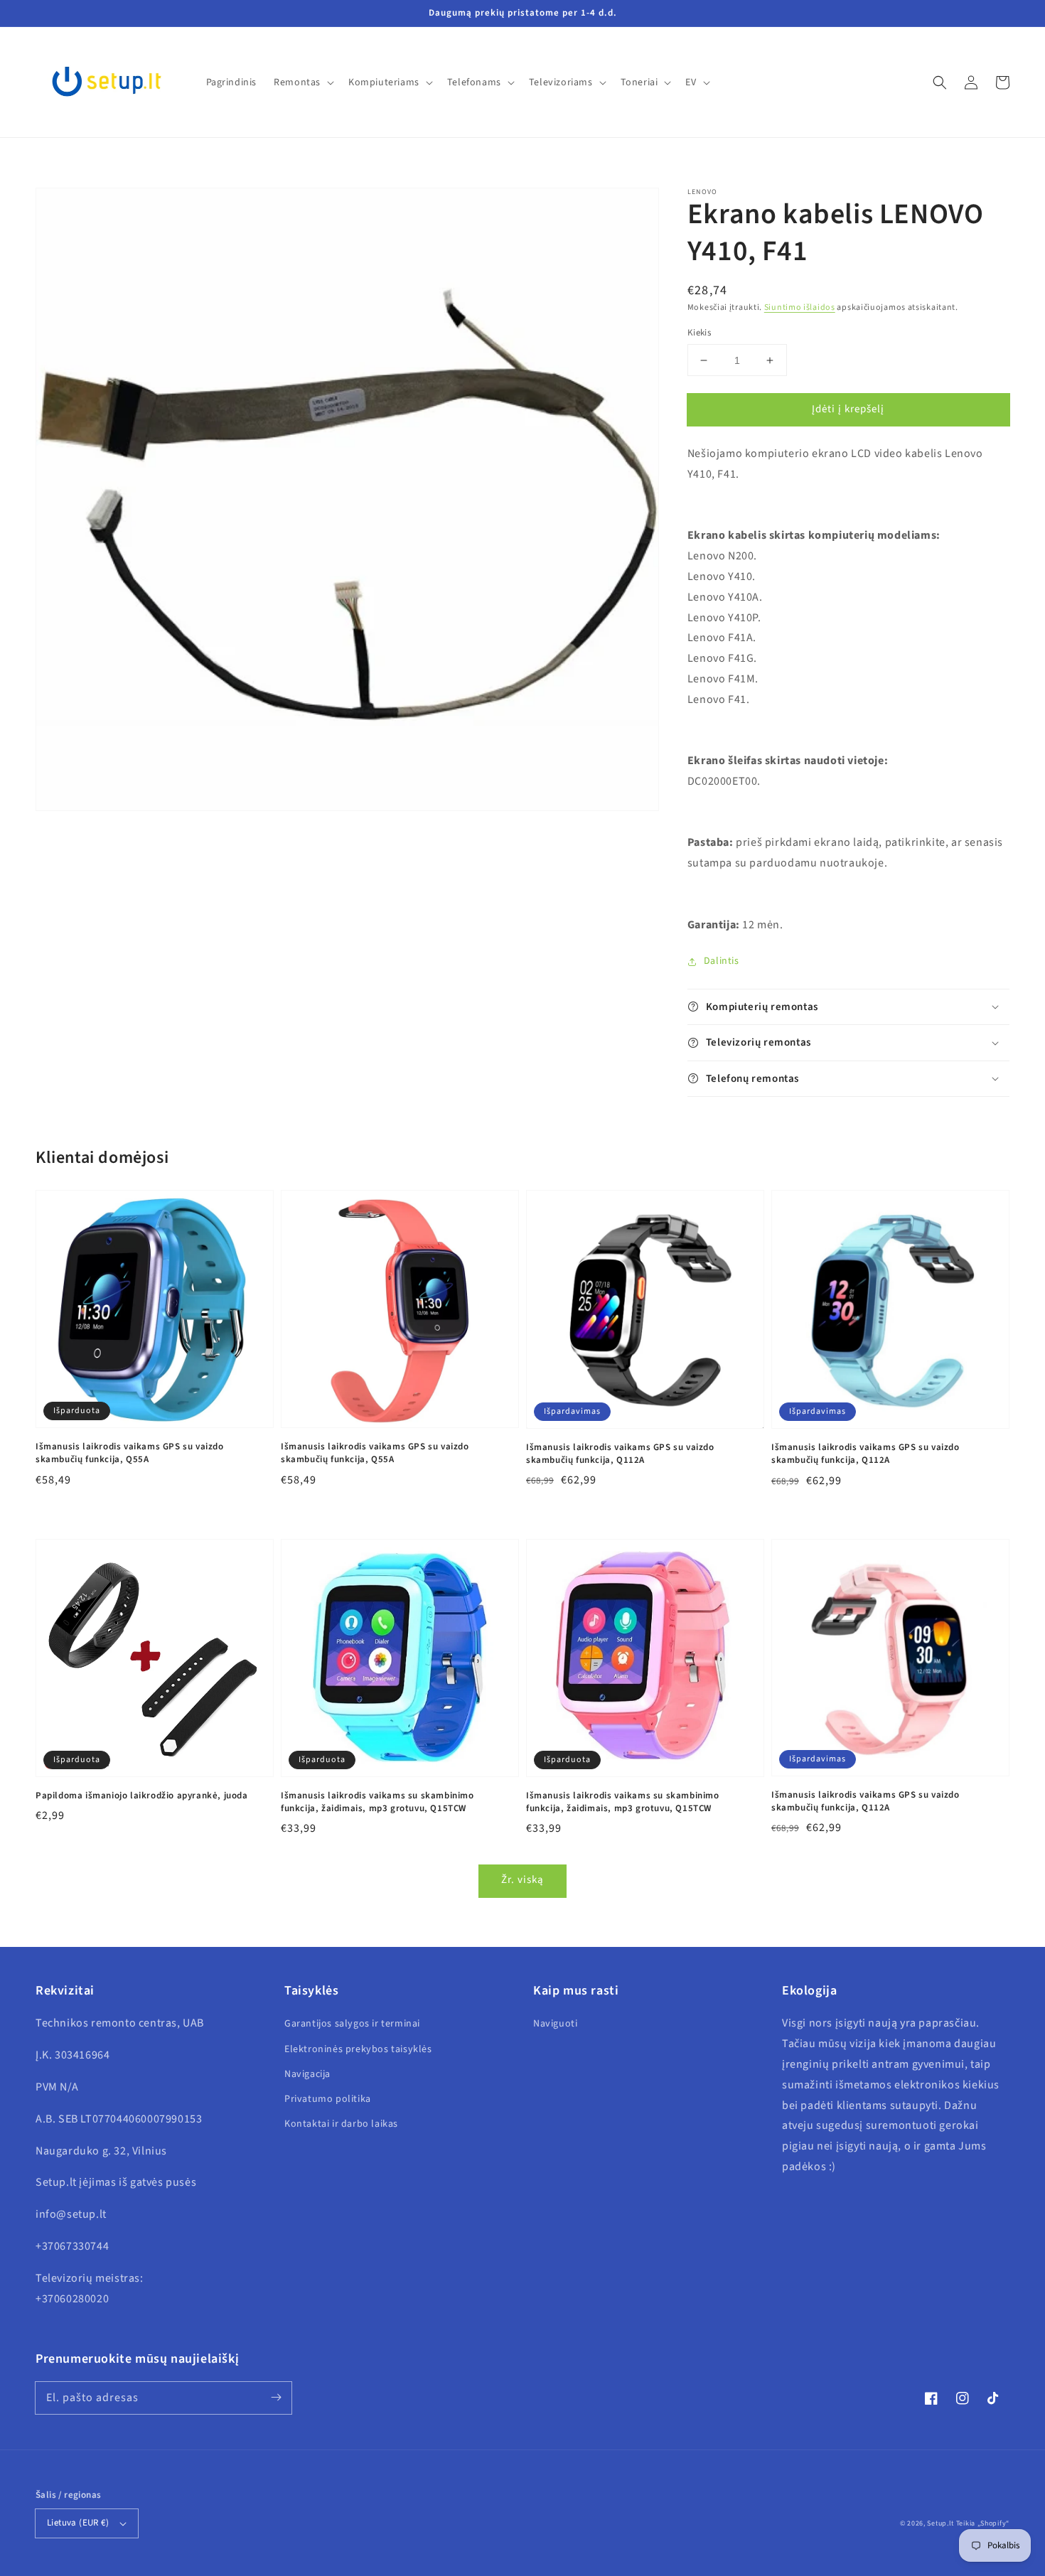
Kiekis (699, 333)
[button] (940, 82)
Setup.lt (940, 2523)
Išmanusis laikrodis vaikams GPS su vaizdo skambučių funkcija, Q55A (130, 1453)
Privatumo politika (328, 2099)
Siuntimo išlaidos (800, 307)
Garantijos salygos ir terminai (352, 2024)
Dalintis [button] (722, 961)
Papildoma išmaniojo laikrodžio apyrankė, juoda (142, 1796)
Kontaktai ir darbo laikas (341, 2124)
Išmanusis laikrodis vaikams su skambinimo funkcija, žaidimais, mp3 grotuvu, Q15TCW (377, 1802)
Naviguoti (555, 2024)
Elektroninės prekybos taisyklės (358, 2049)
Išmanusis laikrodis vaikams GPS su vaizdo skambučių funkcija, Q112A (620, 1454)
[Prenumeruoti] (276, 2398)
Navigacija (307, 2074)
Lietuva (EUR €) (78, 2523)
